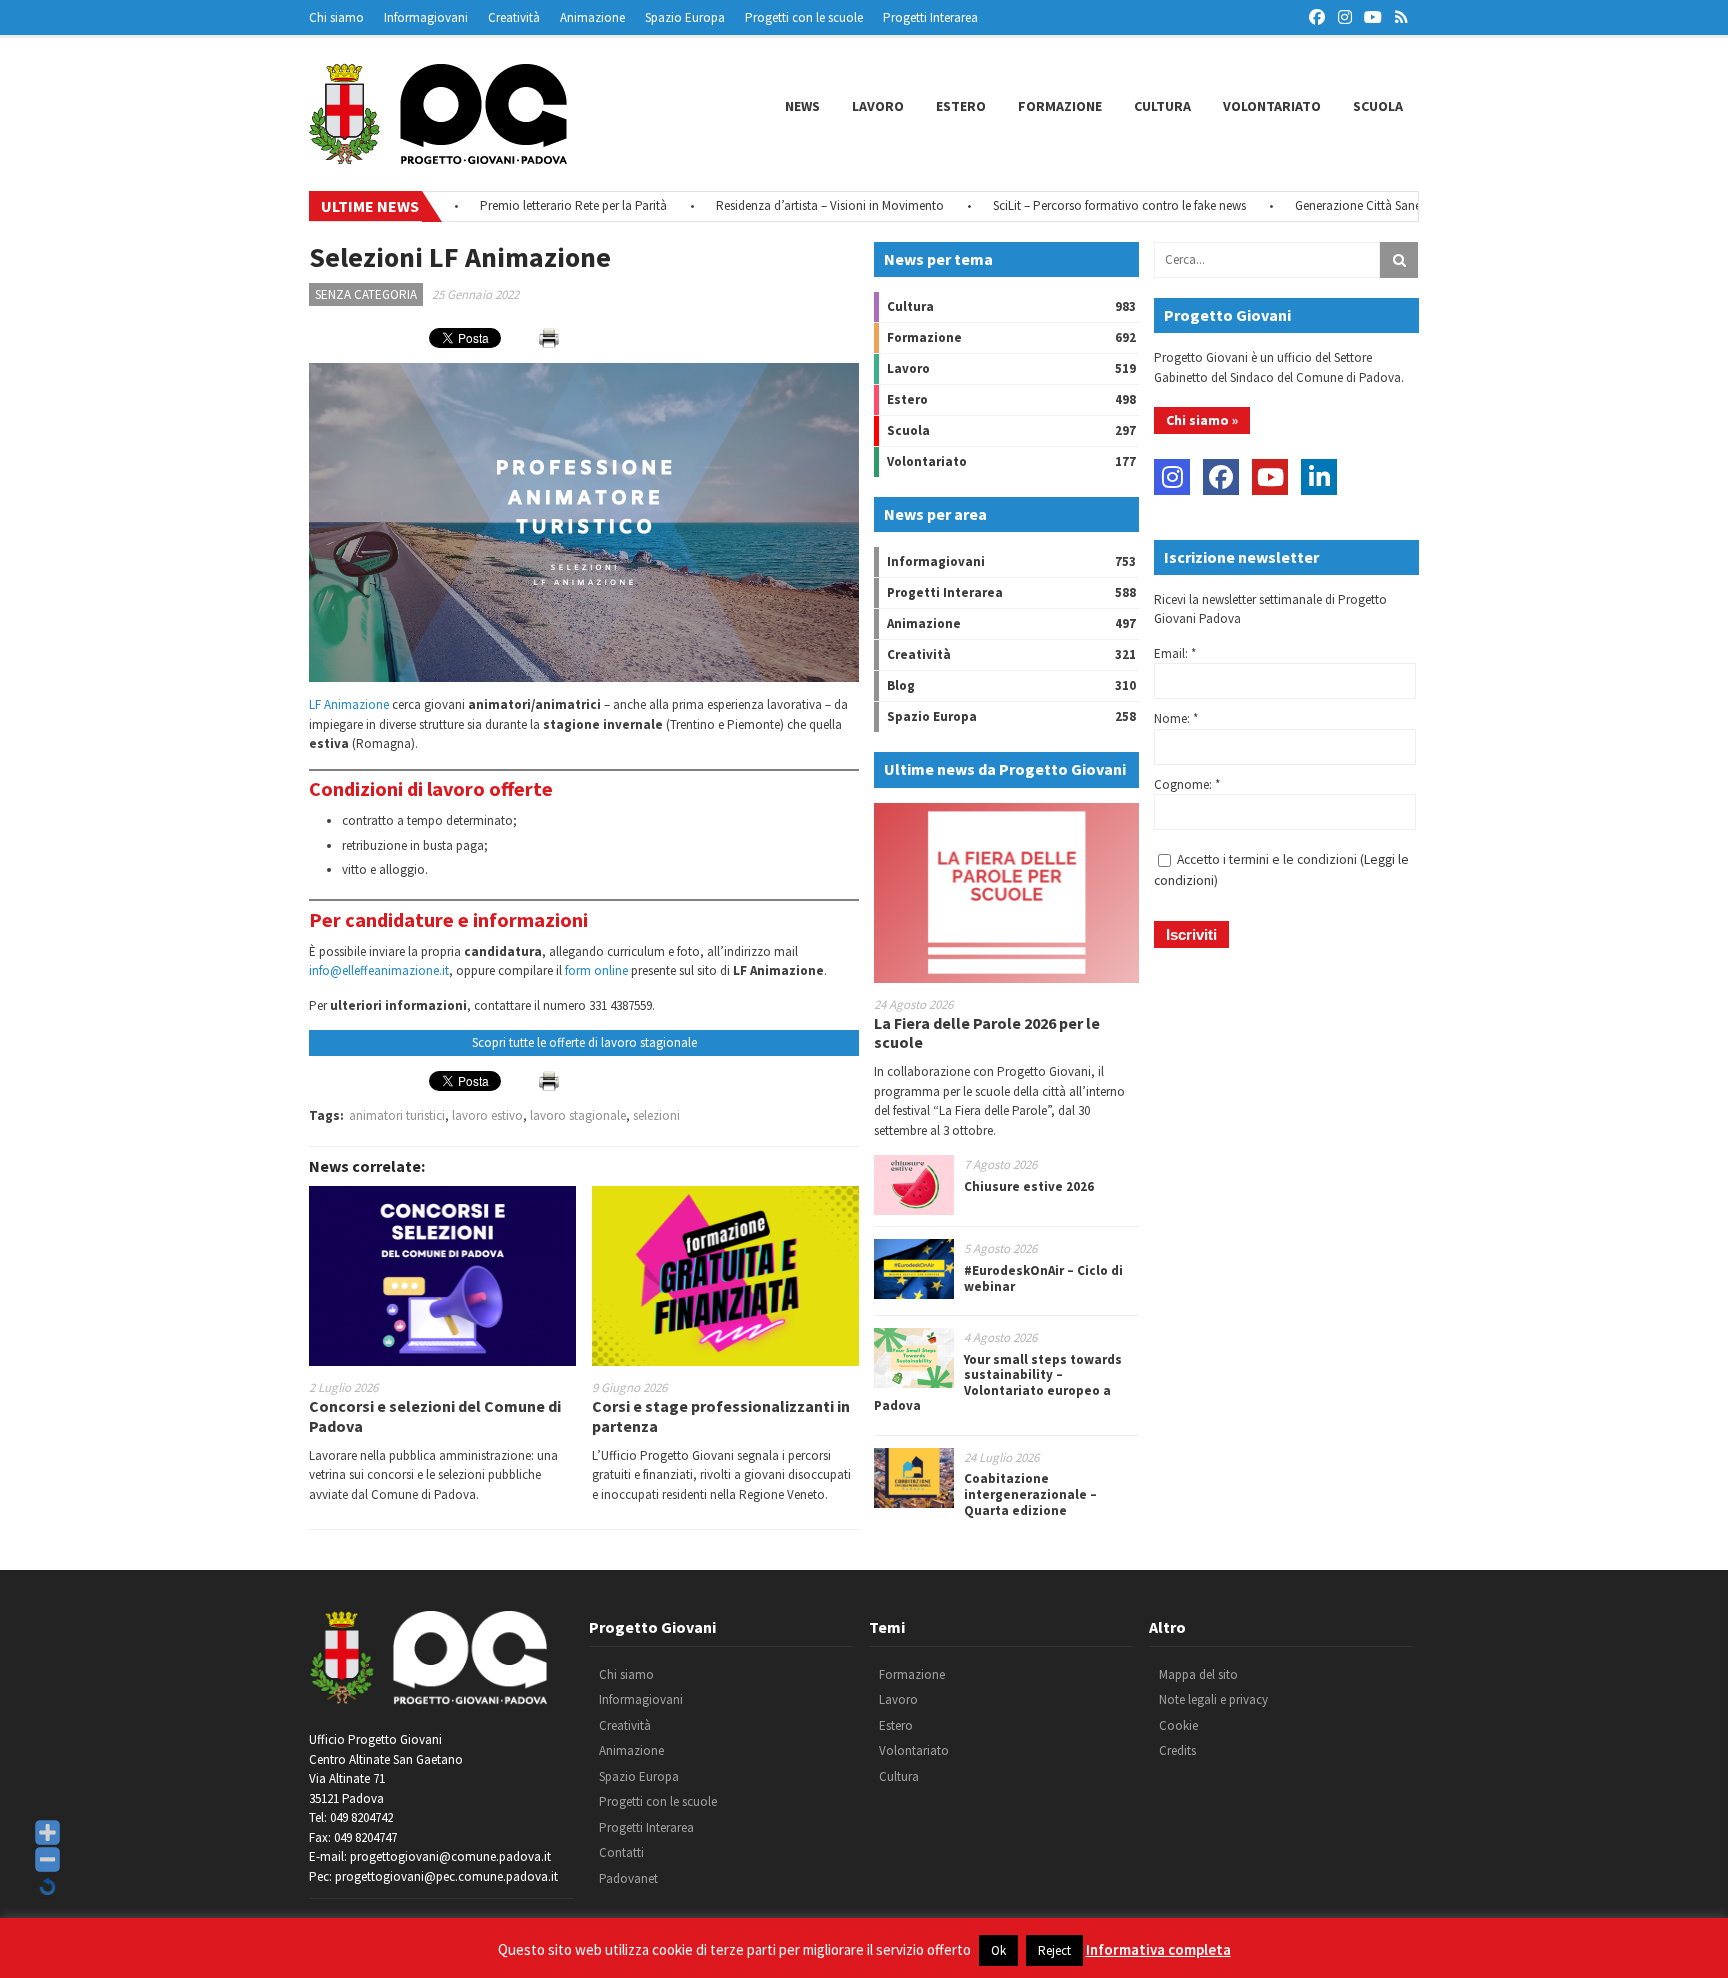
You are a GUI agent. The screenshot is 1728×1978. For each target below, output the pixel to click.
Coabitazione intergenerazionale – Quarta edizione (1030, 1494)
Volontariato (1272, 106)
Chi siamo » (1202, 420)
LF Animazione (349, 704)
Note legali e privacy (1213, 1699)
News (802, 106)
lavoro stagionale (578, 1115)
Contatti (621, 1852)
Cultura (1162, 106)
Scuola (1378, 106)
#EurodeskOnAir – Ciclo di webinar (1043, 1278)
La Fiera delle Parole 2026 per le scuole (987, 1032)
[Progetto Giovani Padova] (438, 155)
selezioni (656, 1115)
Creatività (514, 17)
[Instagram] (1172, 477)
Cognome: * (1187, 784)
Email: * (1175, 653)
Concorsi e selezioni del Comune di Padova (435, 1415)
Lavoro (878, 106)
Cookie (1178, 1725)
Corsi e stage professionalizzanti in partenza (721, 1415)
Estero (961, 106)
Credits (1177, 1750)
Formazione (1060, 106)
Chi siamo (336, 17)
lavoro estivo (487, 1115)
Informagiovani (426, 17)
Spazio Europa (685, 17)
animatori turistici (397, 1115)
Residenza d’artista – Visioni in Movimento (785, 205)
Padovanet (628, 1878)
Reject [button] (1054, 1950)
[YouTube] (1270, 477)
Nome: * (1176, 718)
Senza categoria (366, 294)
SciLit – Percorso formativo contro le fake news (1074, 205)
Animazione (592, 17)
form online (596, 970)
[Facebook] (1221, 477)
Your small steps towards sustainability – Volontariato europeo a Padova (998, 1383)
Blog (901, 685)
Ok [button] (998, 1950)
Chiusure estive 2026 (1029, 1186)
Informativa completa (1158, 1949)
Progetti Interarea (930, 17)
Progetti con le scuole (804, 17)
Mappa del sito (1198, 1674)
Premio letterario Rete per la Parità (528, 205)
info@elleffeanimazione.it (379, 970)
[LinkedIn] (1319, 477)
